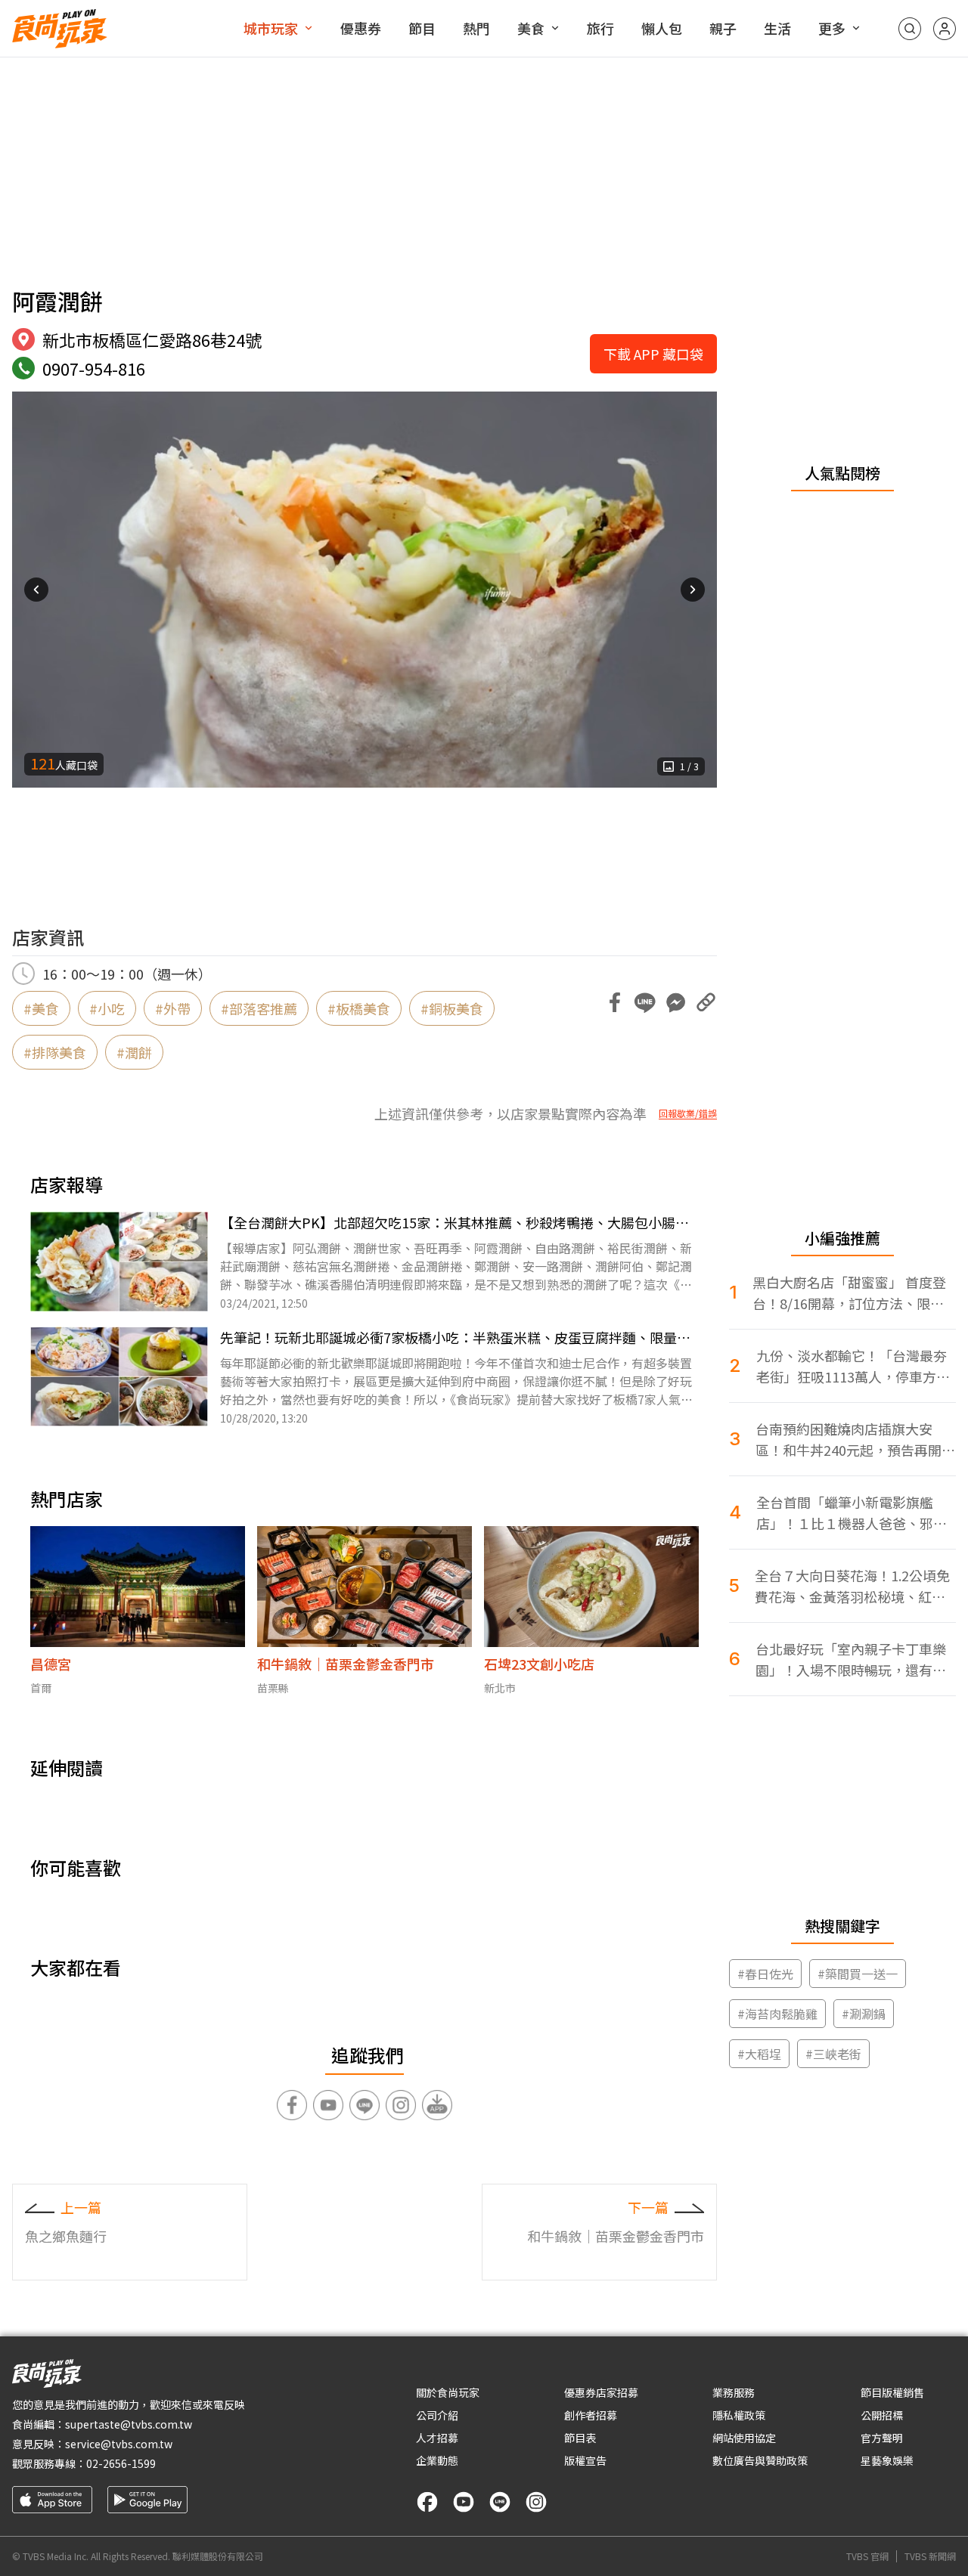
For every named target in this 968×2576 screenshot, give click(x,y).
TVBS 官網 (867, 2556)
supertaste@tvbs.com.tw (129, 2424)
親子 (723, 28)
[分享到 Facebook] (615, 1002)
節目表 (580, 2438)
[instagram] (536, 2502)
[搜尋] (910, 29)
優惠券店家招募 (601, 2392)
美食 (531, 28)
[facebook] (427, 2502)
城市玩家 (271, 28)
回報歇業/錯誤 (688, 1113)
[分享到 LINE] (645, 1002)
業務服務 (734, 2392)
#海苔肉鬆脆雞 (777, 2014)
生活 (777, 28)
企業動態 (437, 2460)
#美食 (41, 1008)
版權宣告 (585, 2460)
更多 (832, 28)
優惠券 (361, 28)
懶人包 (662, 28)
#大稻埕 (759, 2054)
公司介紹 (437, 2415)
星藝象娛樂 (887, 2460)
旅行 (600, 28)
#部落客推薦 (259, 1008)
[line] (500, 2502)
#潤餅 (134, 1052)
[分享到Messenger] (675, 1002)
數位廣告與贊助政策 (760, 2460)
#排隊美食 (55, 1052)
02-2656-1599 (121, 2463)
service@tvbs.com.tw (119, 2444)
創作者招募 (591, 2415)
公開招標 (882, 2415)
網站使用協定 (744, 2438)
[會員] (945, 29)
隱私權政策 (739, 2415)
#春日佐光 (765, 1974)
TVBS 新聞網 (930, 2556)
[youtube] (464, 2502)
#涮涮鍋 (864, 2014)
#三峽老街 (833, 2054)
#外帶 (173, 1008)
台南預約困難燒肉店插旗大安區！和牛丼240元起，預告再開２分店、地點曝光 (855, 1440)
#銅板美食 (452, 1008)
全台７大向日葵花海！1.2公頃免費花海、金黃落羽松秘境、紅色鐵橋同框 (852, 1586)
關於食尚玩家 (448, 2392)
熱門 (476, 28)
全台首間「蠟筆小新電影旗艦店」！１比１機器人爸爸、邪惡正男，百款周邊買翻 (852, 1513)
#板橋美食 (359, 1008)
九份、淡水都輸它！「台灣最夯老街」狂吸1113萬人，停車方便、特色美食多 (852, 1366)
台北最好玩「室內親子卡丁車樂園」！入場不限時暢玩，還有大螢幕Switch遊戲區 (851, 1660)
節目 (422, 28)
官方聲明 (882, 2438)
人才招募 (437, 2438)
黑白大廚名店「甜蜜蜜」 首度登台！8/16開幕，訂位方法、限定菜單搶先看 (849, 1293)
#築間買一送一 (858, 1974)
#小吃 (107, 1008)
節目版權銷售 (892, 2392)
